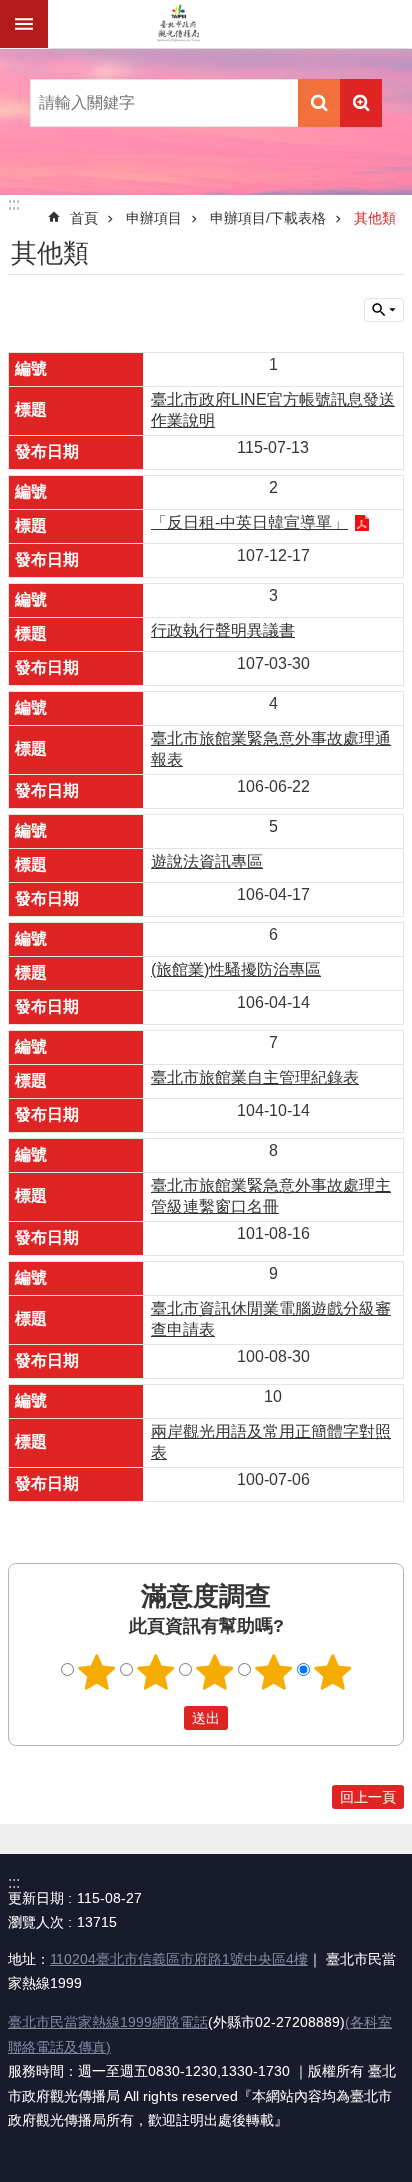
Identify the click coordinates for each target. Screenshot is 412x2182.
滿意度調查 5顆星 (333, 1672)
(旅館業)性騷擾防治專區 (236, 969)
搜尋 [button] (319, 103)
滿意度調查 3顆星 (215, 1672)
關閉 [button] (24, 24)
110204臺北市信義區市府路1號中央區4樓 (179, 1959)
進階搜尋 (361, 103)
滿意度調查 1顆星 (97, 1672)
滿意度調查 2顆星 (156, 1672)
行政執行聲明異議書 (223, 630)
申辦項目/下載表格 (268, 218)
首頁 (84, 218)
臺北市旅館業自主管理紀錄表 (255, 1077)
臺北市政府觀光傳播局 (178, 24)
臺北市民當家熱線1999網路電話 (108, 2022)
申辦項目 (154, 218)
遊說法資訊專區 (207, 861)
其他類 (375, 218)
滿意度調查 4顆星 (274, 1672)
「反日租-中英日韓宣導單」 (249, 522)
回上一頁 (368, 1797)
